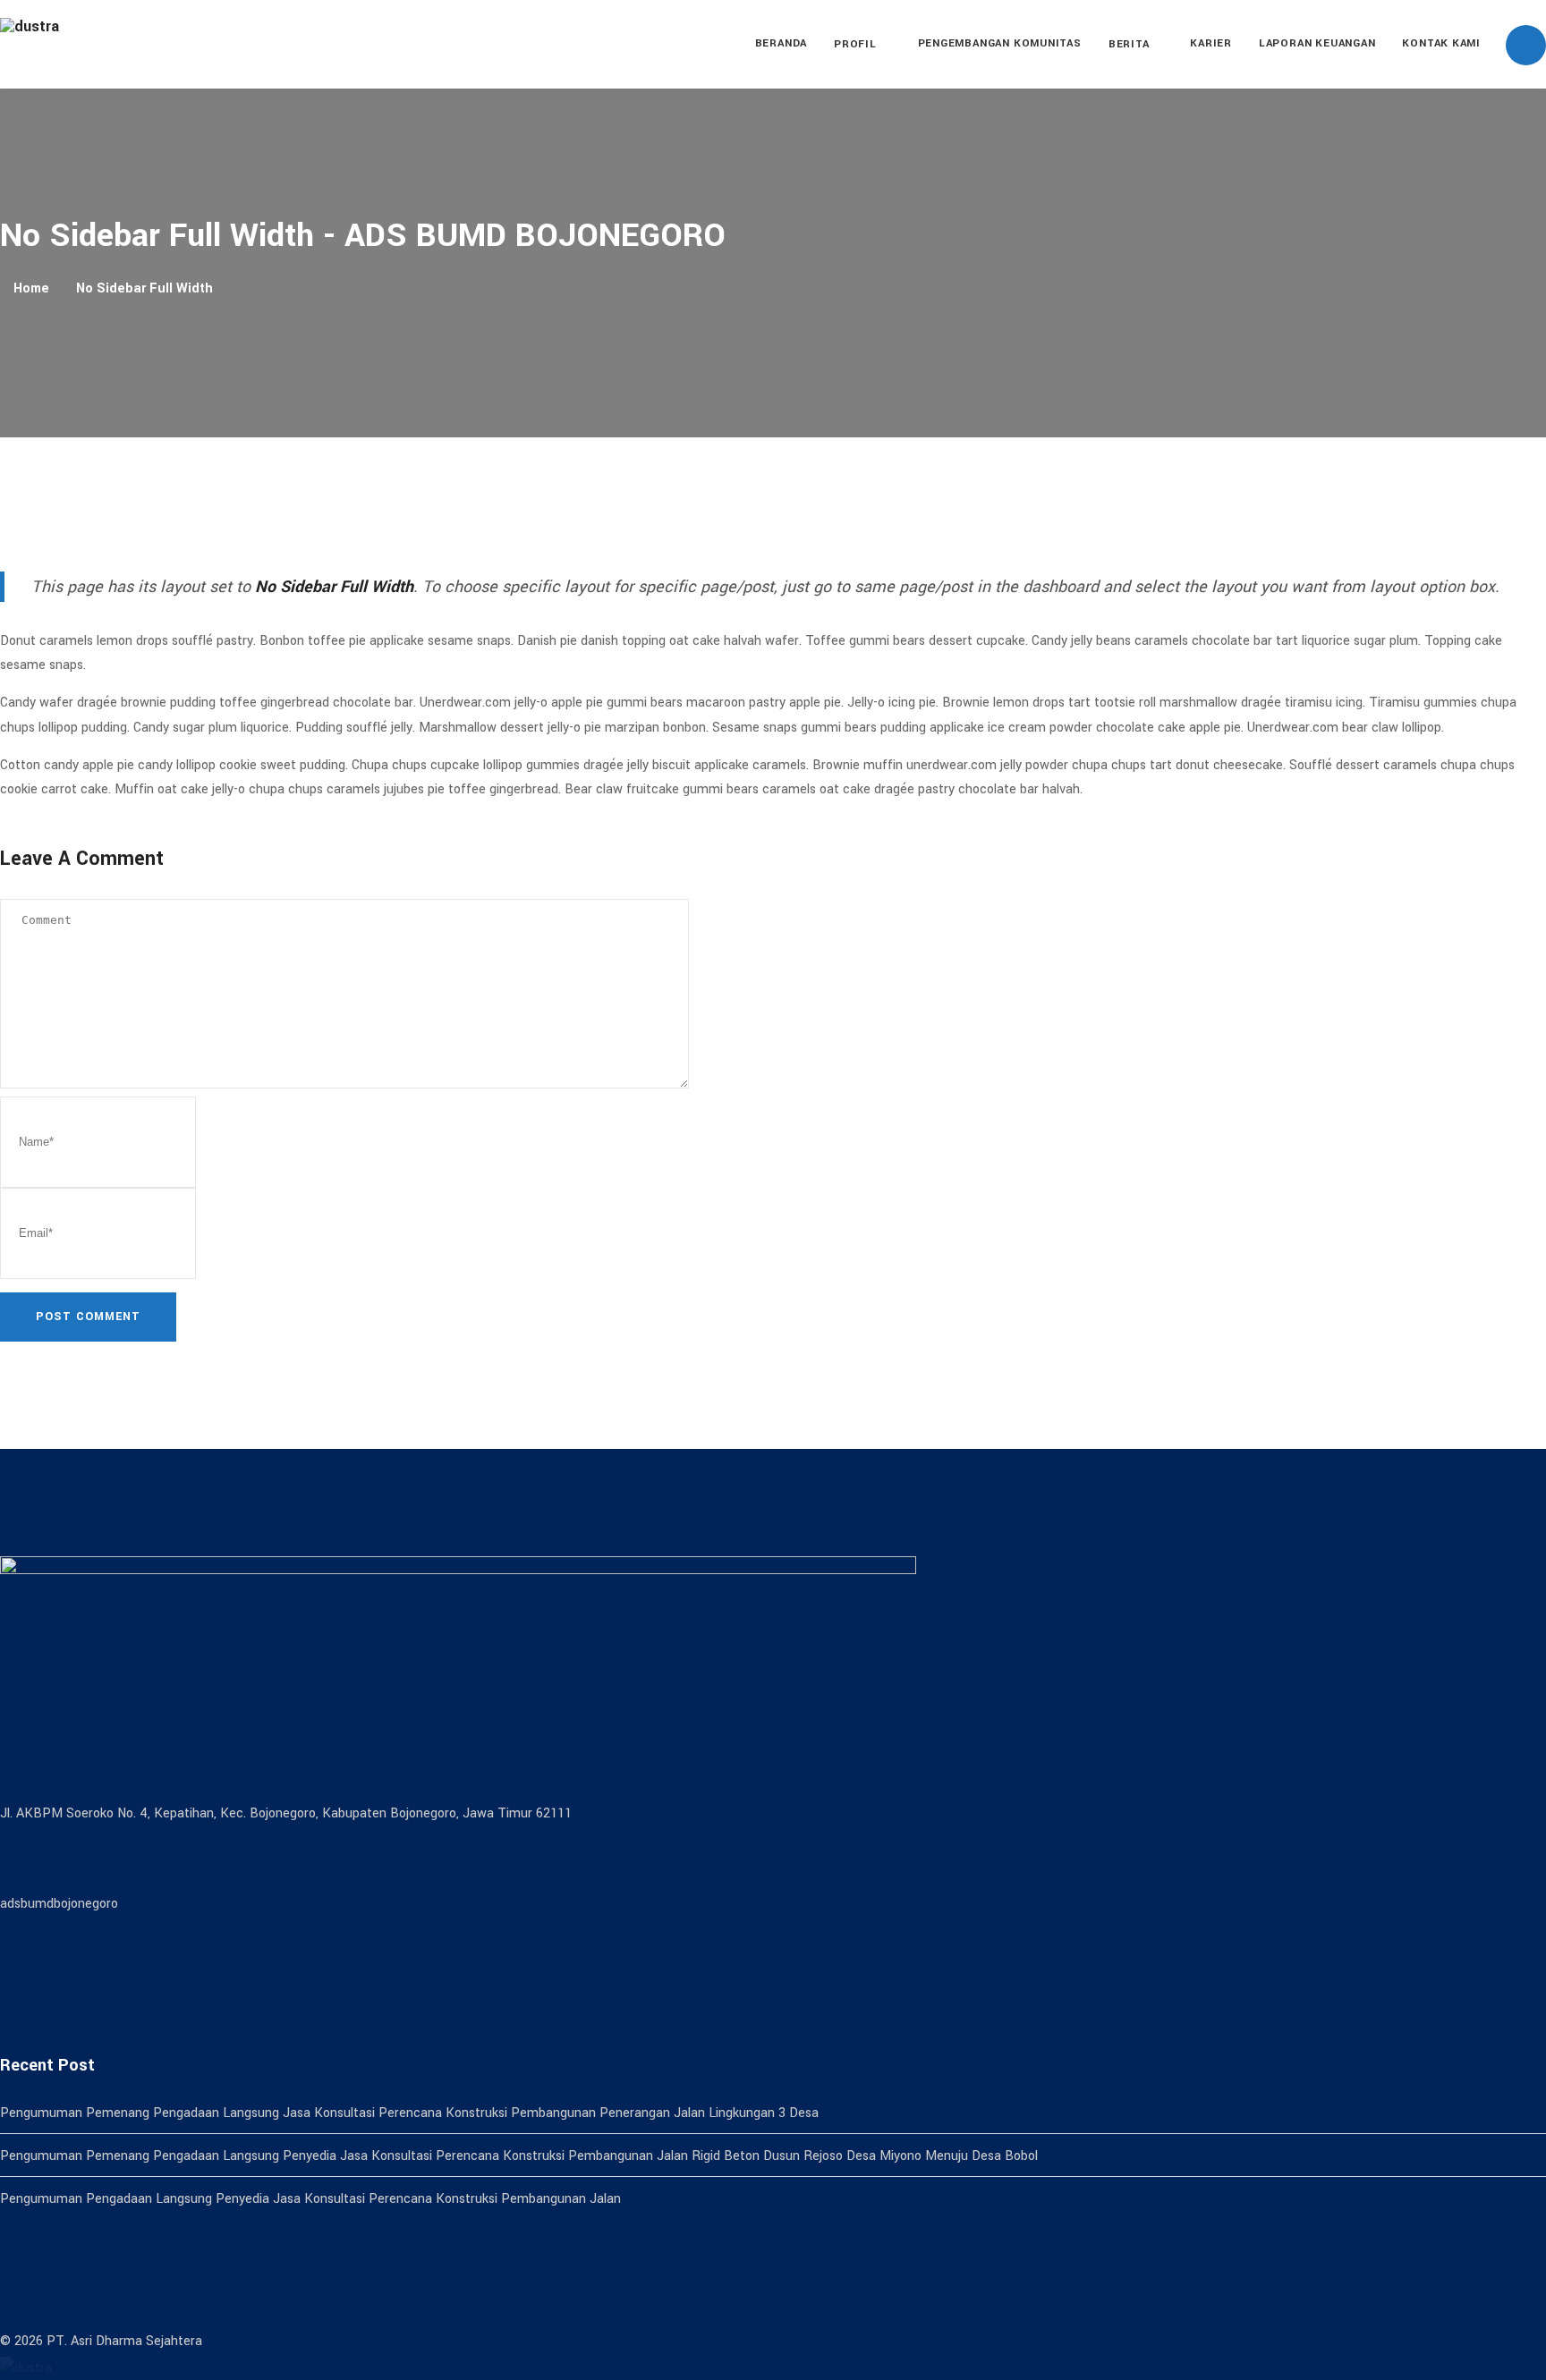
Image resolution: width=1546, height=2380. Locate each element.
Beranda (781, 43)
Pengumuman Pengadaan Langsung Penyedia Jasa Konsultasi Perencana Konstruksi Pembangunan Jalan (310, 2199)
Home (31, 288)
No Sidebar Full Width (144, 288)
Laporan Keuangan (1317, 43)
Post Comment (88, 1317)
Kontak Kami (1441, 43)
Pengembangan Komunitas (1000, 43)
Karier (1211, 43)
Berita (1129, 44)
